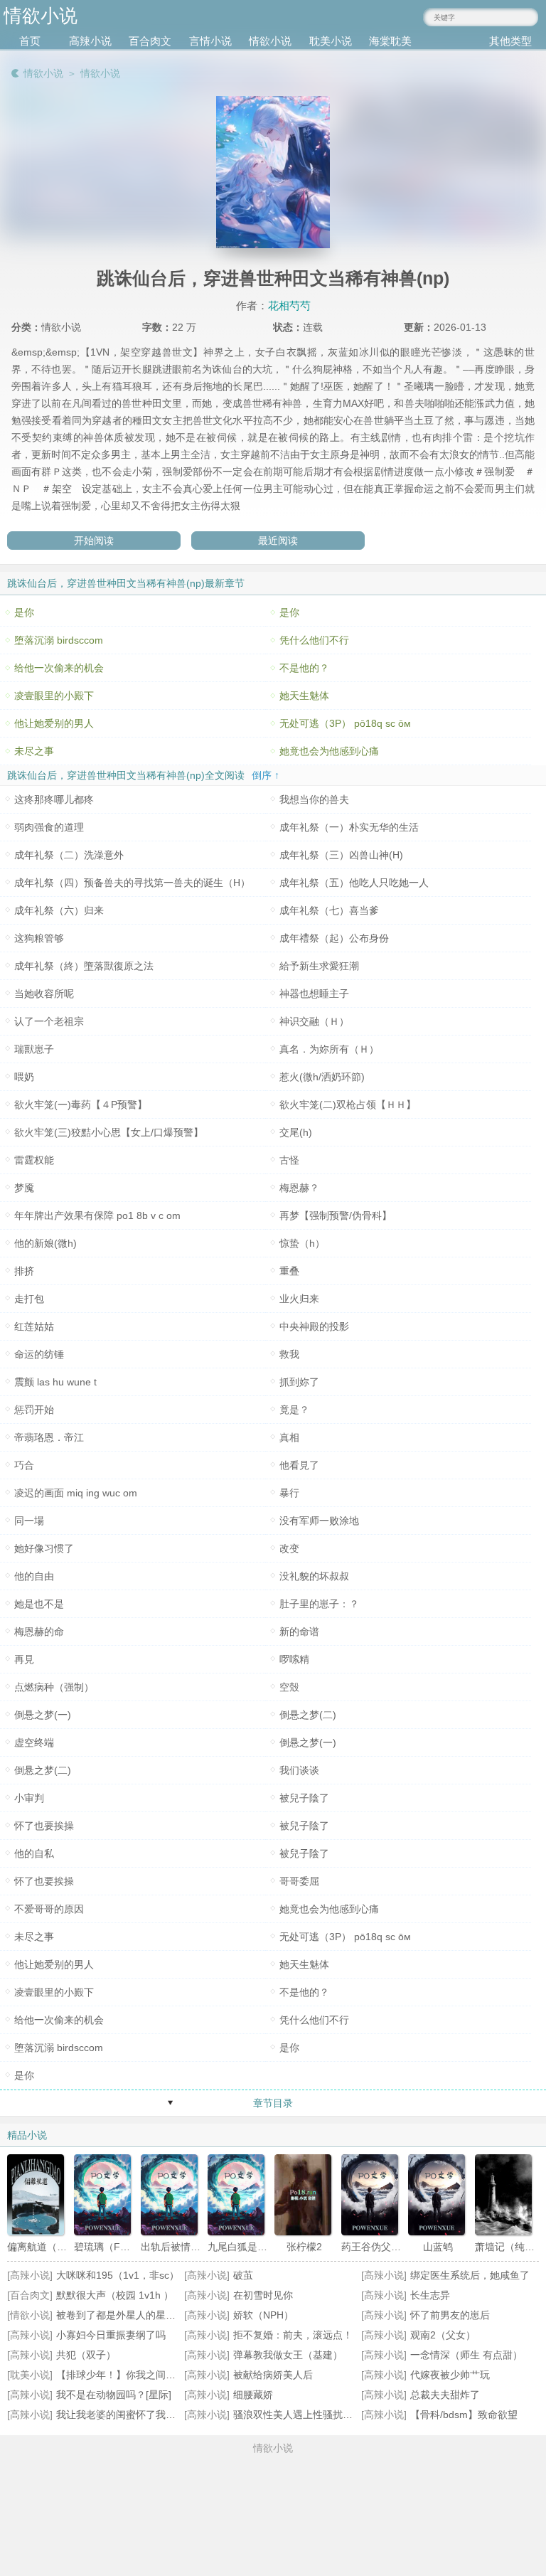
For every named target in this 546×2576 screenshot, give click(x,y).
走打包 (29, 1299)
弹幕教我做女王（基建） (288, 2355)
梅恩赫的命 (39, 1632)
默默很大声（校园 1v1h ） (115, 2295)
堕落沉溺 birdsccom (59, 640)
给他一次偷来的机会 (59, 668)
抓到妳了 (299, 1382)
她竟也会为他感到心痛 (329, 751)
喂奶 (24, 1077)
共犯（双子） (86, 2355)
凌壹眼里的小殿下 (54, 696)
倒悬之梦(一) (43, 1715)
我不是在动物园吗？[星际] (114, 2395)
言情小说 (210, 41)
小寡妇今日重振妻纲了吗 (111, 2335)
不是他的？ (304, 668)
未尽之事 (34, 751)
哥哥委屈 (299, 1881)
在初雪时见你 (263, 2295)
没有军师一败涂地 (319, 1521)
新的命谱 (299, 1632)
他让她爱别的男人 (54, 723)
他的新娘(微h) (45, 1243)
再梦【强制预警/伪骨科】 (336, 1215)
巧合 (24, 1465)
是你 (24, 612)
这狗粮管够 (39, 938)
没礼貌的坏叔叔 (314, 1576)
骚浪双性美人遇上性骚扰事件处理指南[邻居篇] (336, 2415)
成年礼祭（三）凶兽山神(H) (341, 855)
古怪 (289, 1160)
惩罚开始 (34, 1410)
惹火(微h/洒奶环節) (322, 1077)
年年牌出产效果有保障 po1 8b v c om (97, 1215)
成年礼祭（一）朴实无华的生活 (349, 827)
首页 (30, 41)
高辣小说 (90, 41)
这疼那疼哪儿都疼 (54, 799)
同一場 (29, 1521)
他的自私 (34, 1853)
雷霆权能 (34, 1160)
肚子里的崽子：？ (319, 1604)
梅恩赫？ (299, 1188)
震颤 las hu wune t (55, 1382)
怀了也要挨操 (44, 1826)
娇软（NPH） (263, 2315)
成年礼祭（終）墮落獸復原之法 (84, 966)
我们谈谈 (299, 1770)
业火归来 (299, 1299)
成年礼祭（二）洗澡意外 (69, 855)
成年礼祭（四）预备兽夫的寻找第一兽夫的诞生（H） (132, 883)
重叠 (289, 1271)
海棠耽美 (390, 41)
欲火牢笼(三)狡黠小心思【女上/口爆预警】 (109, 1132)
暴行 (289, 1493)
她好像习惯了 (44, 1548)
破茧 (243, 2275)
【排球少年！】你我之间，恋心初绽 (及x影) (153, 2375)
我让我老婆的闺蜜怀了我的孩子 (126, 2415)
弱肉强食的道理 (49, 827)
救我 (289, 1354)
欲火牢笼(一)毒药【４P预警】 (81, 1105)
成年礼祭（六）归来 (59, 910)
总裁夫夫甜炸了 (445, 2395)
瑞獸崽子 (34, 1049)
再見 (24, 1659)
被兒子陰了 (304, 1798)
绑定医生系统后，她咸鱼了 (470, 2275)
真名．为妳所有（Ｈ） (329, 1049)
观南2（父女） (443, 2335)
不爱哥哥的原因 (49, 1909)
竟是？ (294, 1410)
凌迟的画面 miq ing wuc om (76, 1493)
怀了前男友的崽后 (450, 2315)
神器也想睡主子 (314, 994)
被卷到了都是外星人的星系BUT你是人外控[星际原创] (173, 2315)
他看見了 (299, 1465)
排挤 (24, 1271)
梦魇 (24, 1188)
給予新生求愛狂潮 (319, 966)
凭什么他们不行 (314, 640)
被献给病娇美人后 (273, 2375)
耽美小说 (331, 41)
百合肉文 (150, 41)
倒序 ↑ (266, 775)
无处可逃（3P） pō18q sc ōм (345, 723)
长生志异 (430, 2295)
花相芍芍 (289, 305)
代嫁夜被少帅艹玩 (450, 2375)
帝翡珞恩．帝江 (49, 1437)
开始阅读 (94, 541)
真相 (289, 1437)
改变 (289, 1548)
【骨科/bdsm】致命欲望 (464, 2415)
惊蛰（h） (302, 1243)
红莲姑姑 (34, 1326)
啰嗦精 (294, 1659)
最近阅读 (278, 541)
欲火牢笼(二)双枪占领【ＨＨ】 (348, 1105)
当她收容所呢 (44, 994)
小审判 (29, 1798)
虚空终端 (34, 1742)
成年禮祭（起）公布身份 (334, 938)
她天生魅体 (304, 696)
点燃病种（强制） (54, 1687)
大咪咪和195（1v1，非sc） (118, 2275)
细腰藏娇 (253, 2395)
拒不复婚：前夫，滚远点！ (293, 2335)
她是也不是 (39, 1604)
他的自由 (34, 1576)
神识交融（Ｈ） (314, 1021)
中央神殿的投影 (314, 1326)
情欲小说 (270, 41)
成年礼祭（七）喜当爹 (329, 910)
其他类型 (510, 41)
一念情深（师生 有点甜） (466, 2355)
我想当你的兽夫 (314, 799)
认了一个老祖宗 (49, 1021)
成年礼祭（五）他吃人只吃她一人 (354, 883)
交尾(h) (296, 1132)
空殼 (289, 1687)
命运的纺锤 (39, 1354)
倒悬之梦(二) (308, 1715)
